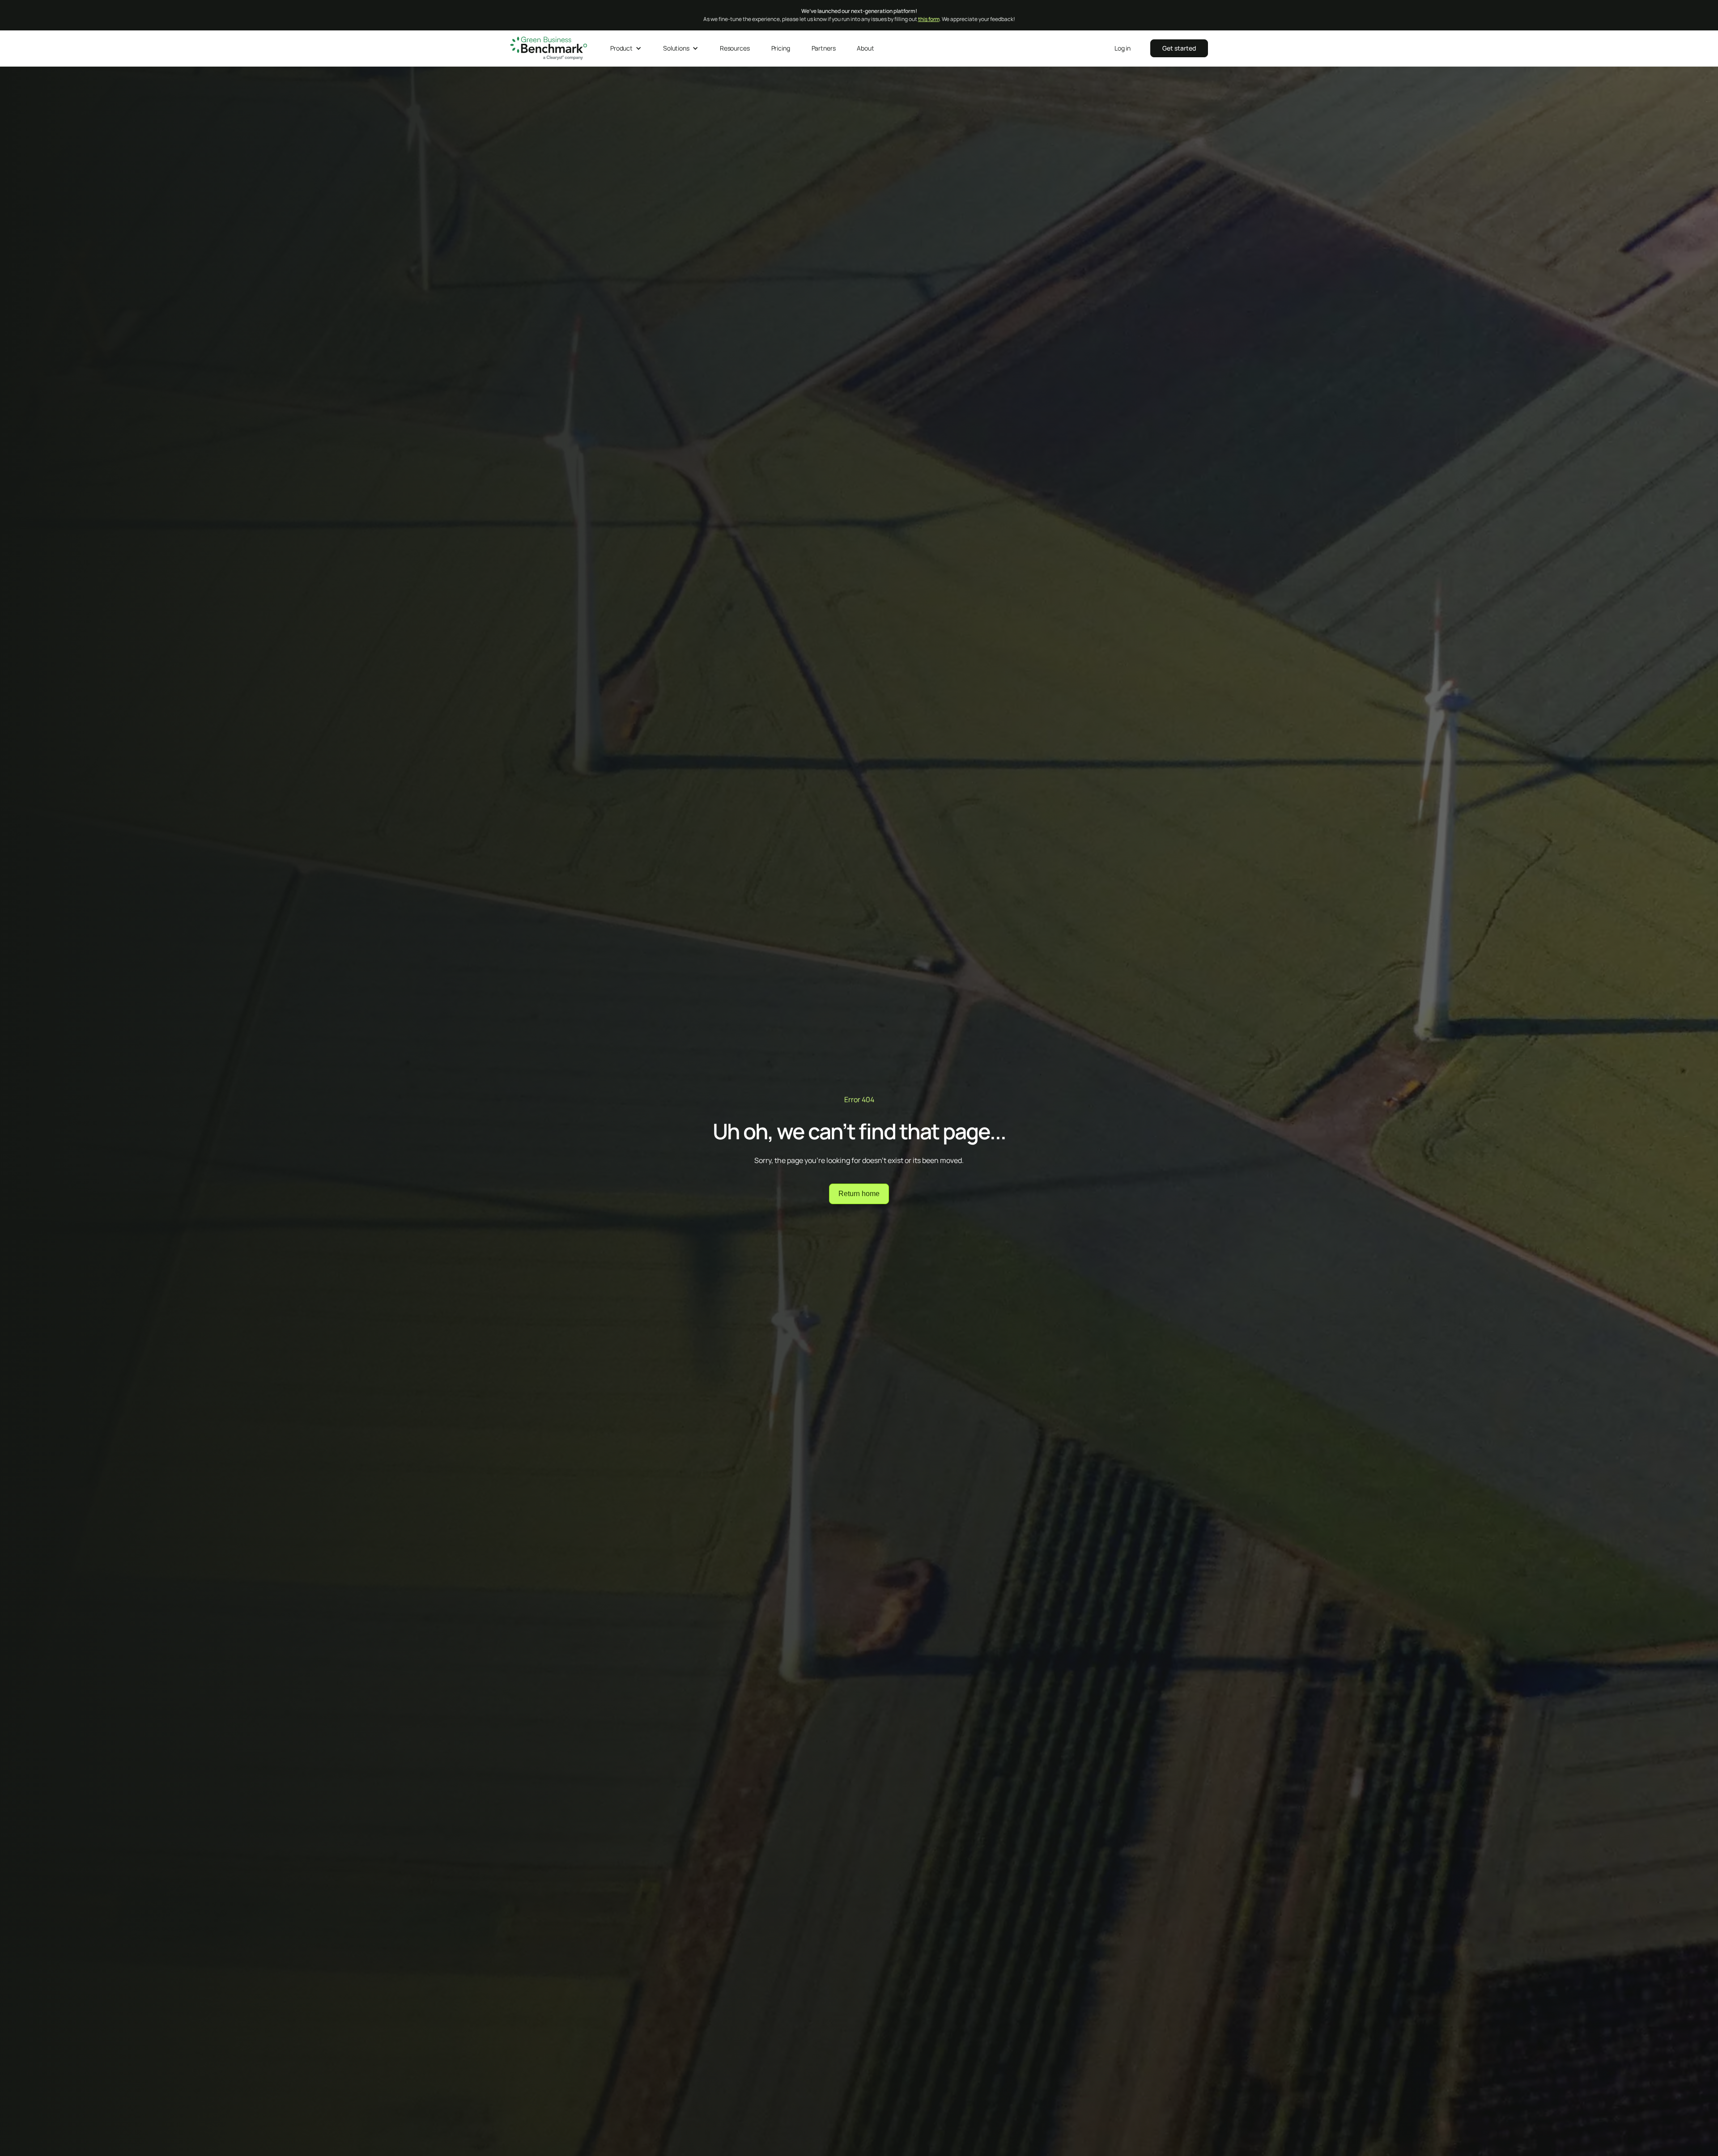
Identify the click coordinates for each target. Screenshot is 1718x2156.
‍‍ (1179, 48)
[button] (626, 48)
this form (929, 19)
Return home (859, 1194)
